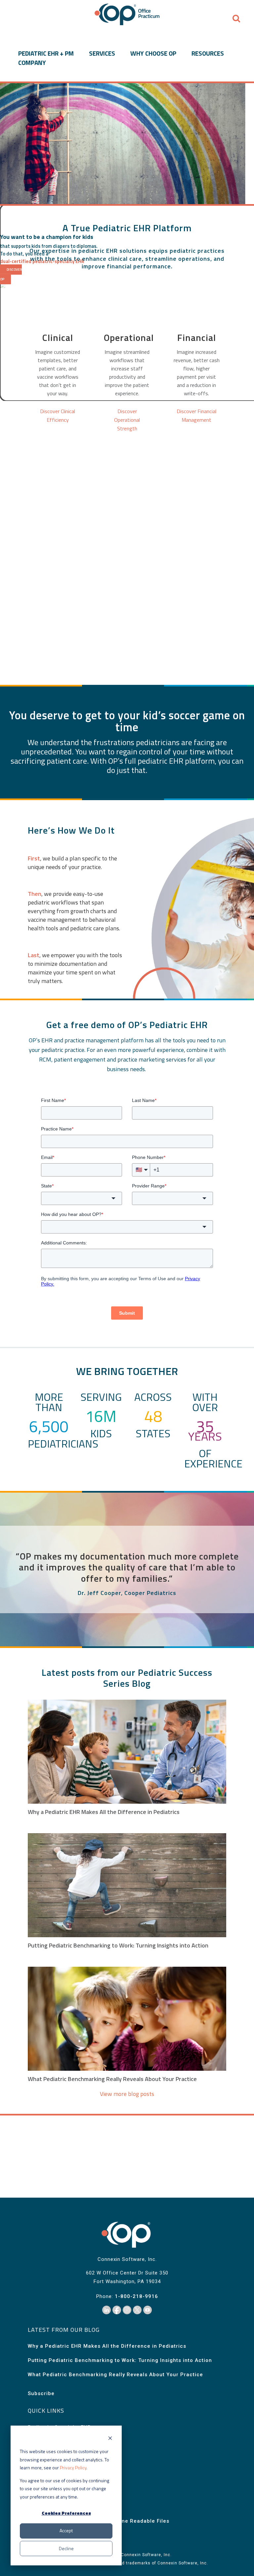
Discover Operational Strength (127, 420)
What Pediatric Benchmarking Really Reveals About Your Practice (112, 2079)
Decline (66, 2548)
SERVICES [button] (102, 53)
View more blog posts (127, 2094)
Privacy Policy (73, 2467)
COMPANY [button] (32, 63)
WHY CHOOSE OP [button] (153, 53)
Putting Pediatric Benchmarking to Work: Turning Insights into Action (118, 1945)
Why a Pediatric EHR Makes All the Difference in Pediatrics (104, 1812)
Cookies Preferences (66, 2513)
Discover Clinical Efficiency (58, 415)
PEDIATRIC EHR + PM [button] (46, 53)
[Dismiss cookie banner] (110, 2439)
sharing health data (59, 581)
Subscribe (41, 2393)
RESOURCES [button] (208, 53)
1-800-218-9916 (136, 2296)
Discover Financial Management (196, 415)
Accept (66, 2530)
